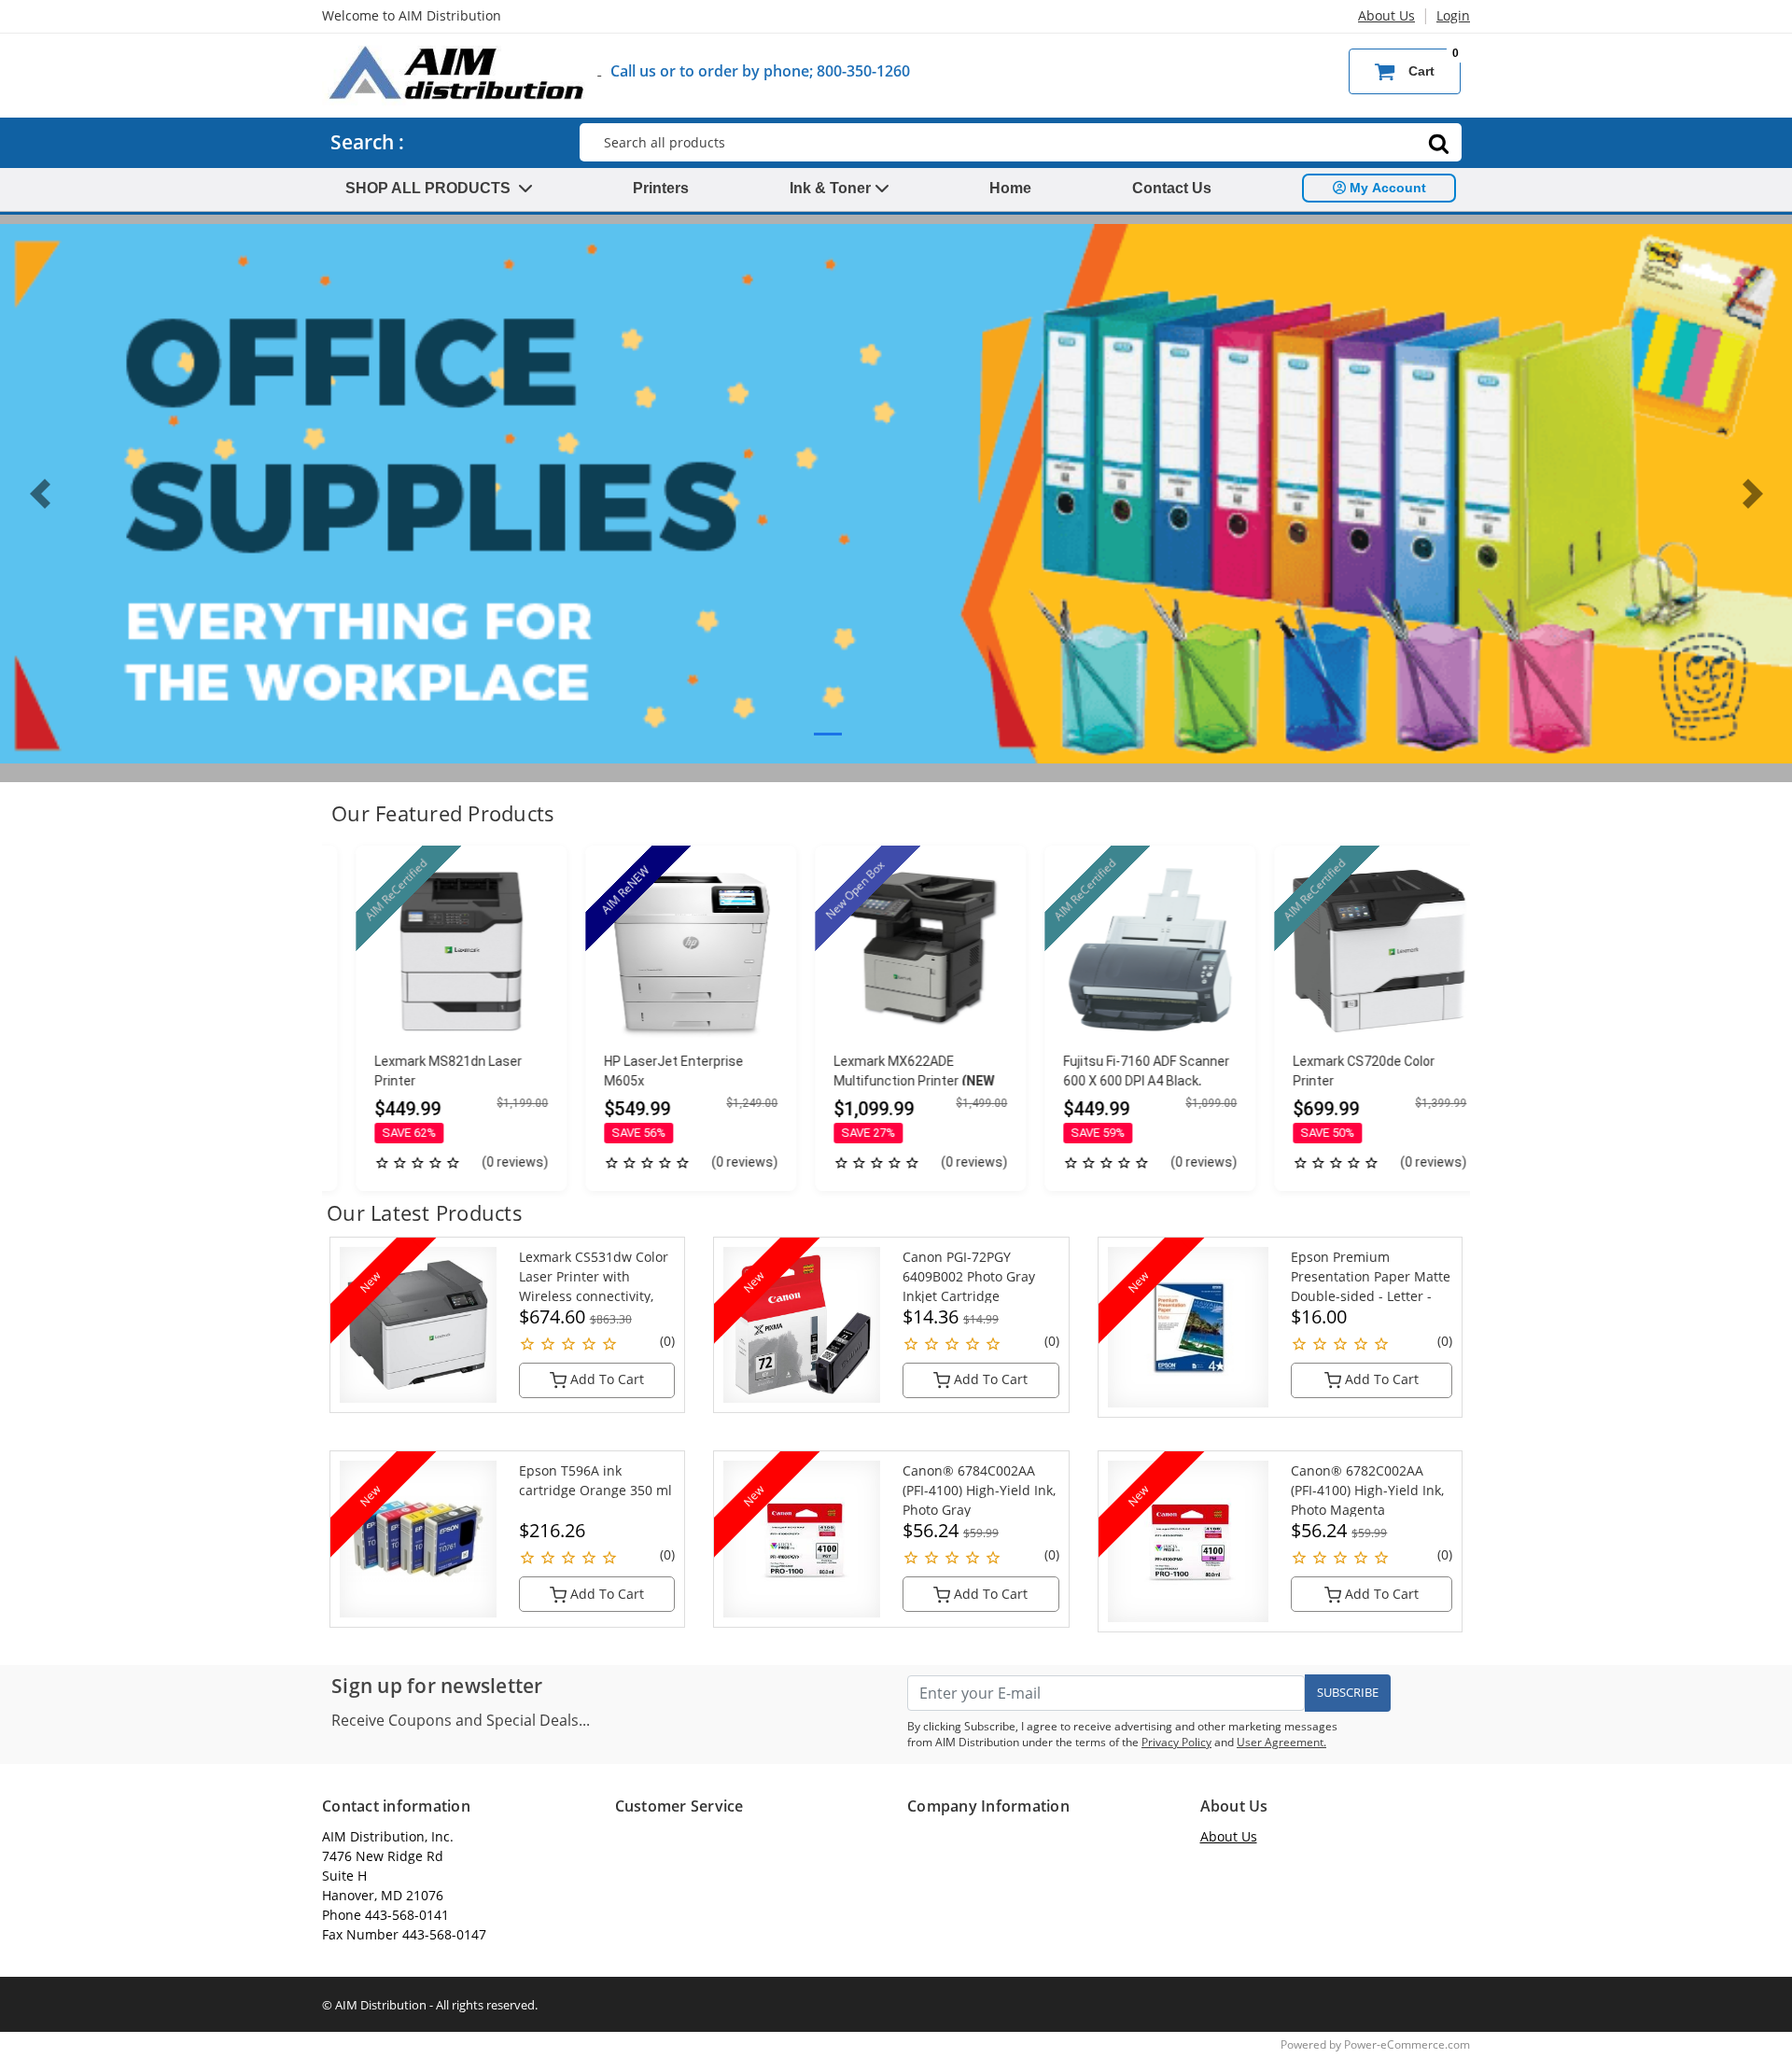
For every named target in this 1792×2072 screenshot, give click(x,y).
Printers (661, 188)
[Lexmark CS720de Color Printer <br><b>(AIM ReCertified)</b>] (1356, 951)
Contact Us (1172, 188)
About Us (1386, 15)
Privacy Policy (1176, 1742)
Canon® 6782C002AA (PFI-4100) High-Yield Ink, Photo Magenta (1367, 1490)
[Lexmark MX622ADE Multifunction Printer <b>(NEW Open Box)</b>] (897, 951)
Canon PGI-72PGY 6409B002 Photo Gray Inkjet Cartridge (969, 1276)
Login (1453, 15)
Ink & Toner (832, 188)
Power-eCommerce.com (1407, 2044)
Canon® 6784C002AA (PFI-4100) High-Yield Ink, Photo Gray (979, 1490)
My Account (1386, 188)
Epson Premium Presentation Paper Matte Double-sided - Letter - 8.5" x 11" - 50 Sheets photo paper (1371, 1296)
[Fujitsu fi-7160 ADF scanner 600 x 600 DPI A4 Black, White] (1127, 951)
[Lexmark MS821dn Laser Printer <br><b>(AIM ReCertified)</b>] (438, 951)
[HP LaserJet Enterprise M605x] (667, 951)
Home (1010, 188)
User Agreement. (1281, 1742)
